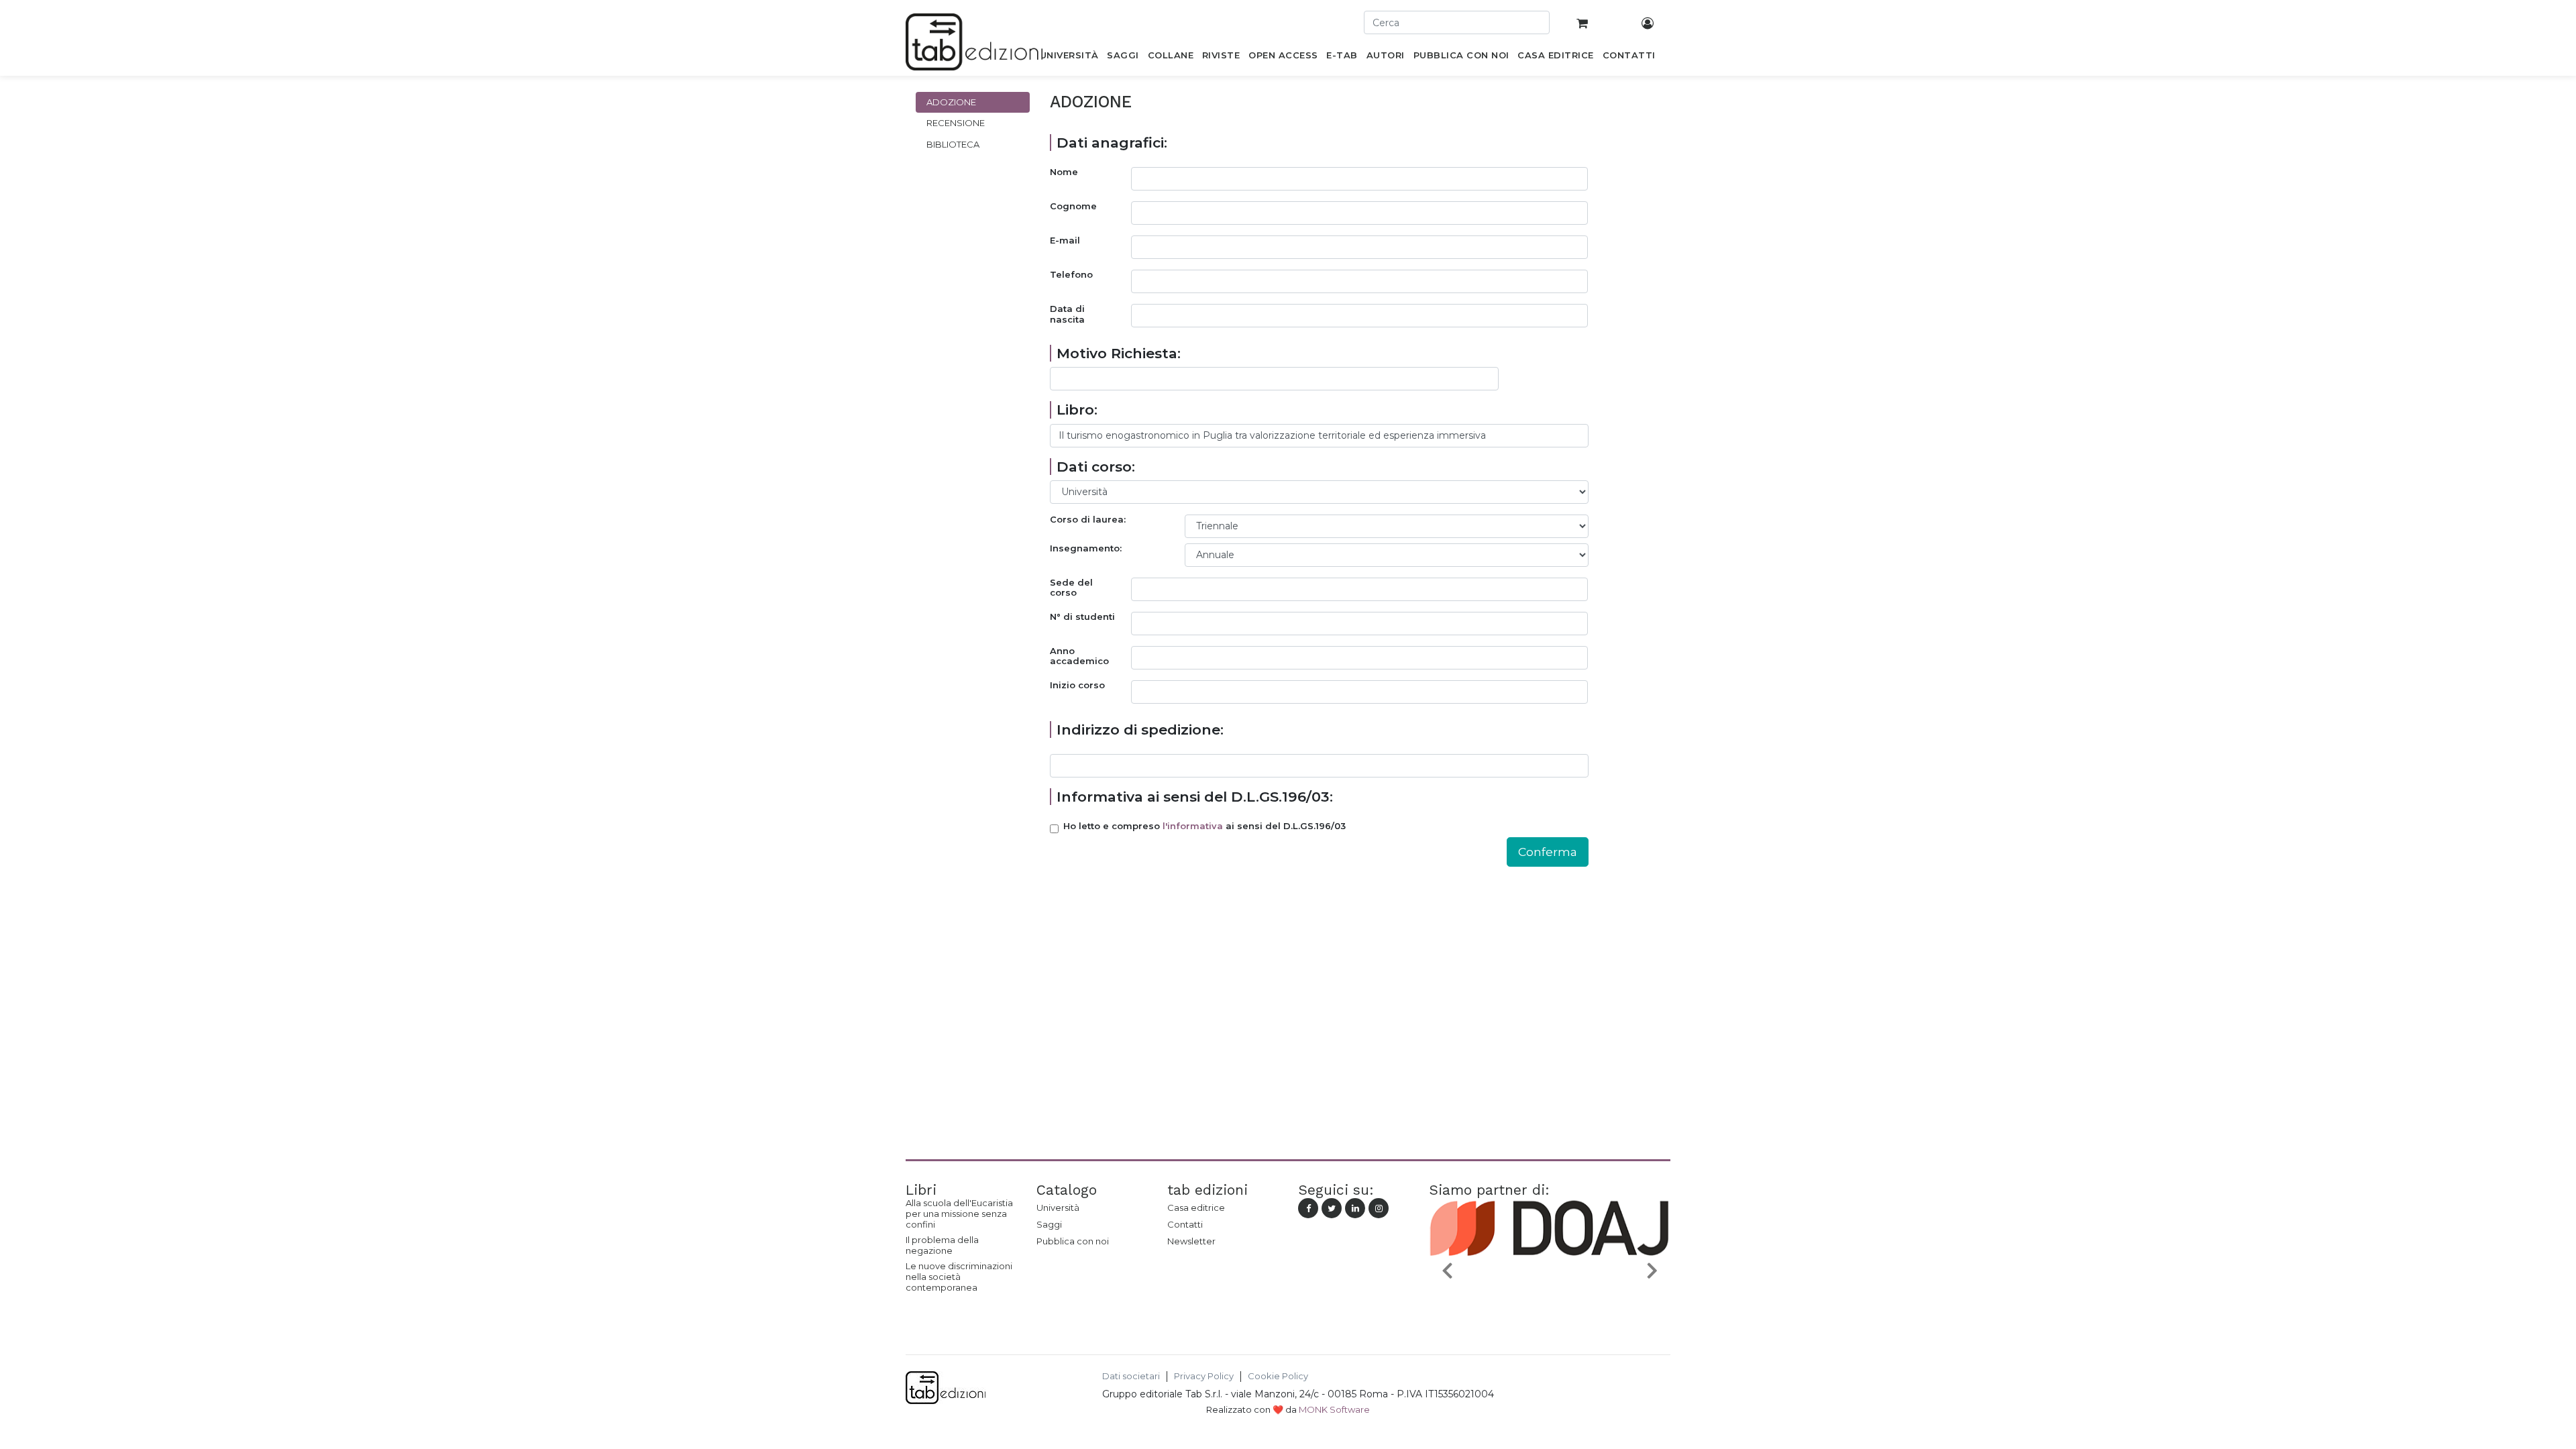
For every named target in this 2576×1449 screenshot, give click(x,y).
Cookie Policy (1278, 1376)
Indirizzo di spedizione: (1140, 730)
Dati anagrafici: (1112, 143)
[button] (1447, 1270)
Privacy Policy (1204, 1376)
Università (1058, 1207)
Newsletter (1191, 1241)
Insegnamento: (1086, 548)
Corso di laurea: (1088, 520)
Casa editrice (1196, 1207)
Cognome (1073, 206)
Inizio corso (1077, 685)
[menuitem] (1069, 58)
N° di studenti (1082, 617)
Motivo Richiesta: (1119, 353)
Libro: (1077, 410)
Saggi (1049, 1224)
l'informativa (1193, 826)
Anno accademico (1079, 656)
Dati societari (1131, 1376)
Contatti (1185, 1224)
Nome (1064, 172)
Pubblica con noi (1073, 1241)
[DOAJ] (1550, 1301)
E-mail (1065, 240)
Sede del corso (1071, 588)
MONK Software (1334, 1409)
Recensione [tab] (956, 123)
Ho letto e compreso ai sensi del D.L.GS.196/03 (1204, 826)
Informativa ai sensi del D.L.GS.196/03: (1195, 797)
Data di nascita (1067, 314)
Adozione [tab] (951, 102)
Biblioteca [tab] (953, 144)
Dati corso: (1096, 467)
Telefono (1071, 275)
